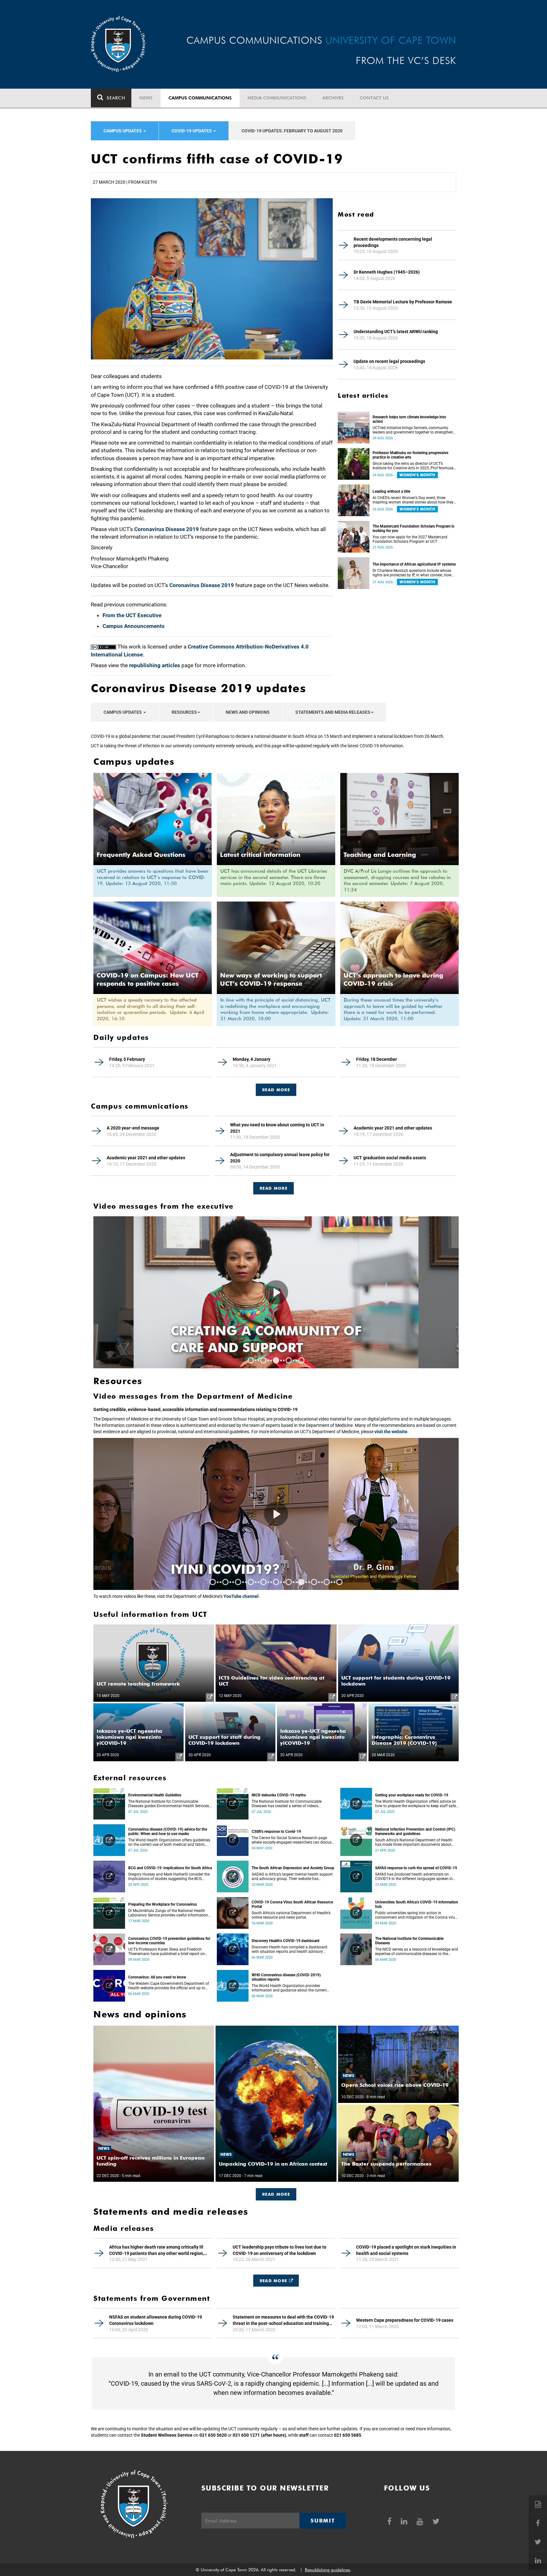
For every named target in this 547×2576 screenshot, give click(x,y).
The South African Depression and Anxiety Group (293, 1868)
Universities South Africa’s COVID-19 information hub (417, 1904)
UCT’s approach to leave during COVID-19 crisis (393, 979)
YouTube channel (241, 1596)
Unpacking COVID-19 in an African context (273, 2164)
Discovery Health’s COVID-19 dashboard (286, 1941)
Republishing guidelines (327, 2570)
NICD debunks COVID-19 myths (279, 1795)
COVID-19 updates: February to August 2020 (292, 131)
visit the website (391, 1432)
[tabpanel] (276, 1292)
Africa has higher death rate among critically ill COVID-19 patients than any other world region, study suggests (157, 2250)
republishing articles (155, 665)
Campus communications (200, 98)
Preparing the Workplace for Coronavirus (163, 1904)
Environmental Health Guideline (155, 1795)
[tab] (276, 1087)
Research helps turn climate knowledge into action (409, 419)
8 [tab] (301, 1582)
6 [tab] (276, 1582)
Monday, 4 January (251, 1059)
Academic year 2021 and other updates (393, 1128)
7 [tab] (289, 1582)
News (146, 98)
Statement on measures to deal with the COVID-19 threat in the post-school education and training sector (283, 2320)
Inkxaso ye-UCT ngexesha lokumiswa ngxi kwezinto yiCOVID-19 (129, 1737)
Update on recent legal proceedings (389, 361)
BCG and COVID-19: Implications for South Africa (170, 1868)
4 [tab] (289, 1360)
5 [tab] (301, 1360)
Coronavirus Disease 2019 (167, 529)
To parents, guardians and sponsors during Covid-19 (273, 1339)
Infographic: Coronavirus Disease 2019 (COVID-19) (404, 1740)
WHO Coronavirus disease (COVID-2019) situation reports (286, 1977)
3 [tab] (276, 1360)
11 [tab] (339, 1582)
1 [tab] (251, 1360)
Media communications (277, 98)
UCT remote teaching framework (138, 1684)
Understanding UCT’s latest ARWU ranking (396, 332)
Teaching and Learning (380, 855)
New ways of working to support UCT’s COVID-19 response (271, 979)
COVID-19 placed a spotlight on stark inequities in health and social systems (406, 2250)
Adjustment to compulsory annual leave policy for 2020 (280, 1158)
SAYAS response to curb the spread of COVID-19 (416, 1868)
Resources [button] (184, 712)
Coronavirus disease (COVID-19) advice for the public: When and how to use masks (168, 1832)
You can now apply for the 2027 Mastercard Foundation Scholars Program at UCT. (410, 539)
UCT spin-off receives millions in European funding (151, 2161)
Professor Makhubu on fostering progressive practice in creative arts (410, 455)
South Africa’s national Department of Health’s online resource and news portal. (291, 1915)
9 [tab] (314, 1582)
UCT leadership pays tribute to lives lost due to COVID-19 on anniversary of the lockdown (280, 2250)
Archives (333, 98)
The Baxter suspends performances (386, 2164)
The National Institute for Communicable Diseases (409, 1941)
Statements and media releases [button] (333, 712)
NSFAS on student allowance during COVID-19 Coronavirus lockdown (156, 2320)
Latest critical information (260, 855)
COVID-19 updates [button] (192, 131)
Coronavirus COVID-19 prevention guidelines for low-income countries (169, 1941)
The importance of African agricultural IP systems (414, 564)
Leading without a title (391, 491)
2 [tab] (263, 1360)
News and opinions (248, 712)
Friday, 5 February (127, 1059)
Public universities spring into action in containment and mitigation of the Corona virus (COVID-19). (416, 1915)
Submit (323, 2521)
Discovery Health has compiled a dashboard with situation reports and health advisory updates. (289, 1949)
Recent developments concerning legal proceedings (393, 242)
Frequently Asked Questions (141, 855)
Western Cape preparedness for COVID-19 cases (405, 2320)
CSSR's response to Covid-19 (276, 1832)
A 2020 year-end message (133, 1128)
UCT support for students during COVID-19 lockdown (396, 1681)
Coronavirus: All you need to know (157, 1977)
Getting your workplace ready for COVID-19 (412, 1795)
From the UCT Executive (132, 615)
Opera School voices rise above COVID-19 (395, 2085)
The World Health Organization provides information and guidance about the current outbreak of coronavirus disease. (289, 1988)
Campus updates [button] (123, 131)
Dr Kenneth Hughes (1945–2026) (387, 272)
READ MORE (276, 1090)
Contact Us (374, 98)
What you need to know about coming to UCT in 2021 (277, 1128)
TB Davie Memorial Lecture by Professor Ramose (403, 302)
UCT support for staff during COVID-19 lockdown (224, 1740)
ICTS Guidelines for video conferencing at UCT (272, 1681)
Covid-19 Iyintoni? (241, 1569)
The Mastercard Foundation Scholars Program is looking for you (413, 528)
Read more (273, 1188)
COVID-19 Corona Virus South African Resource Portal (292, 1904)
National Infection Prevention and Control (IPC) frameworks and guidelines (415, 1832)
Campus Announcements (134, 626)
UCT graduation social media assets (390, 1158)
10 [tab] (327, 1582)
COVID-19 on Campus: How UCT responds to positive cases (148, 979)
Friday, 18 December (377, 1059)
